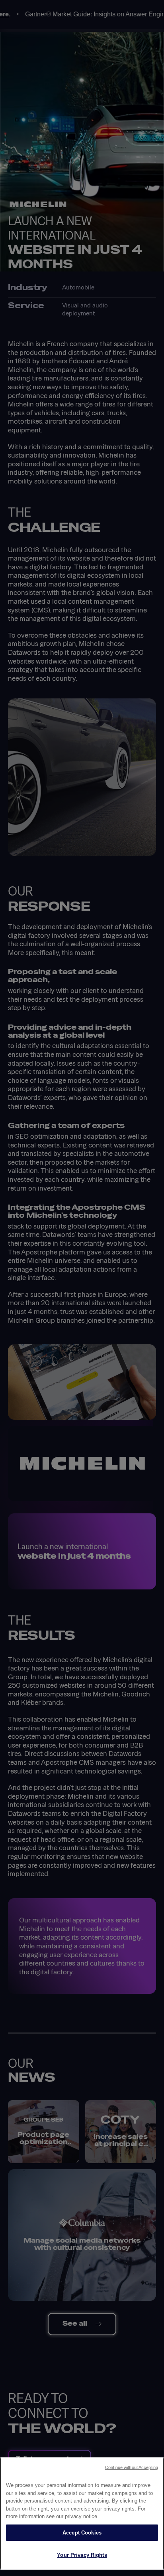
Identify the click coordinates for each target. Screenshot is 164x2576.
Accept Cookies (82, 2533)
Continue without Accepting (132, 2467)
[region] (82, 2514)
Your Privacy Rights (82, 2555)
